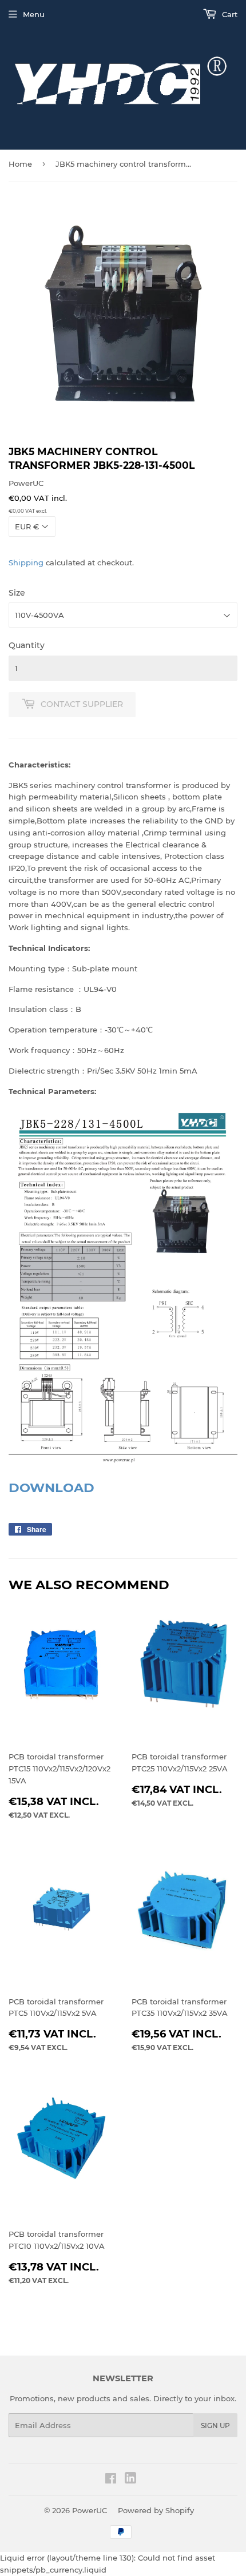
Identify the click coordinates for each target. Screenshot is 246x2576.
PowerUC (90, 2510)
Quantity (27, 645)
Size (17, 593)
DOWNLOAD (51, 1488)
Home (20, 164)
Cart (229, 14)
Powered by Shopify (156, 2510)
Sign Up (215, 2426)
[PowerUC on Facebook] (111, 2480)
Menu (34, 14)
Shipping (26, 562)
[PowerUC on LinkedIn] (130, 2481)
